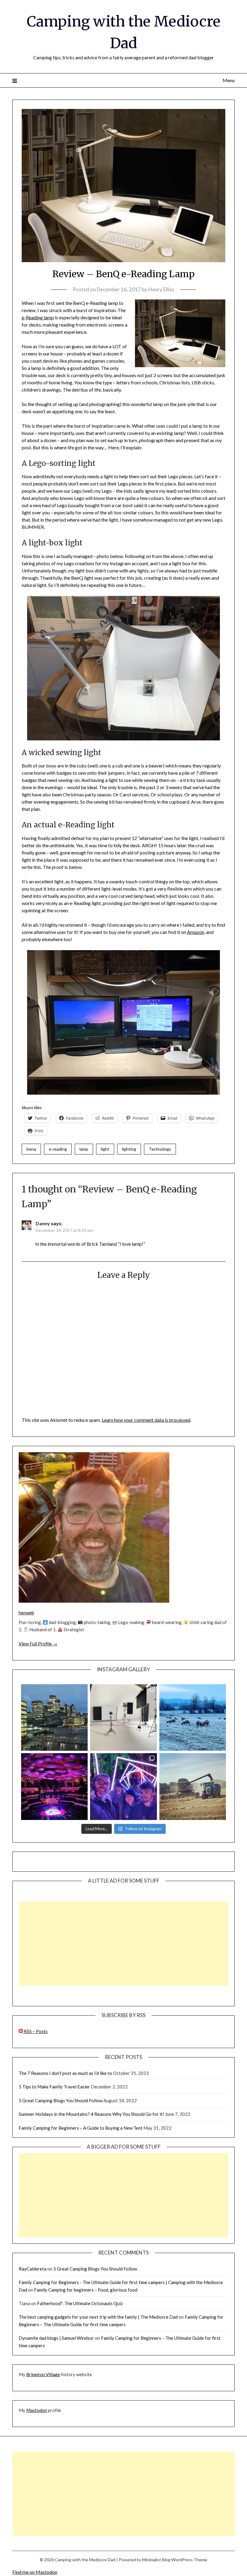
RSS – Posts (35, 2031)
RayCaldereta (33, 2269)
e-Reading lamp (38, 317)
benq (31, 1149)
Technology (160, 1149)
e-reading (58, 1149)
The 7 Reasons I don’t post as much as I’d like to (65, 2073)
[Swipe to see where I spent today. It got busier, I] (123, 1717)
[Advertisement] (123, 1944)
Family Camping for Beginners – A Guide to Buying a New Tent (81, 2128)
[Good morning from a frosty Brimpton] (193, 1717)
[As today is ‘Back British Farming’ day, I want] (193, 1786)
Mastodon (37, 2410)
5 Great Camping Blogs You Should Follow (61, 2100)
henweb (26, 1613)
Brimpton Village (43, 2374)
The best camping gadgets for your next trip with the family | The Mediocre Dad (98, 2317)
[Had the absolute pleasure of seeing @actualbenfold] (54, 1786)
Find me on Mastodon (35, 2572)
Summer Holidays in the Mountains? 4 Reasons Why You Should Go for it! (91, 2114)
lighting (129, 1149)
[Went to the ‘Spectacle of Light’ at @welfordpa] (123, 1786)
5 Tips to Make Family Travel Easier (54, 2087)
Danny (43, 1223)
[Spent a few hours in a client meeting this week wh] (54, 1717)
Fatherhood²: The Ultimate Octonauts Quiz (80, 2303)
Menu (229, 80)
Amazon (196, 932)
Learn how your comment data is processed (146, 1420)
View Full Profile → (38, 1644)
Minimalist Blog (156, 2560)
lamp (84, 1149)
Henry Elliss (161, 289)
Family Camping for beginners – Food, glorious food (86, 2290)
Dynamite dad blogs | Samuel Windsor (56, 2338)
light (105, 1149)
